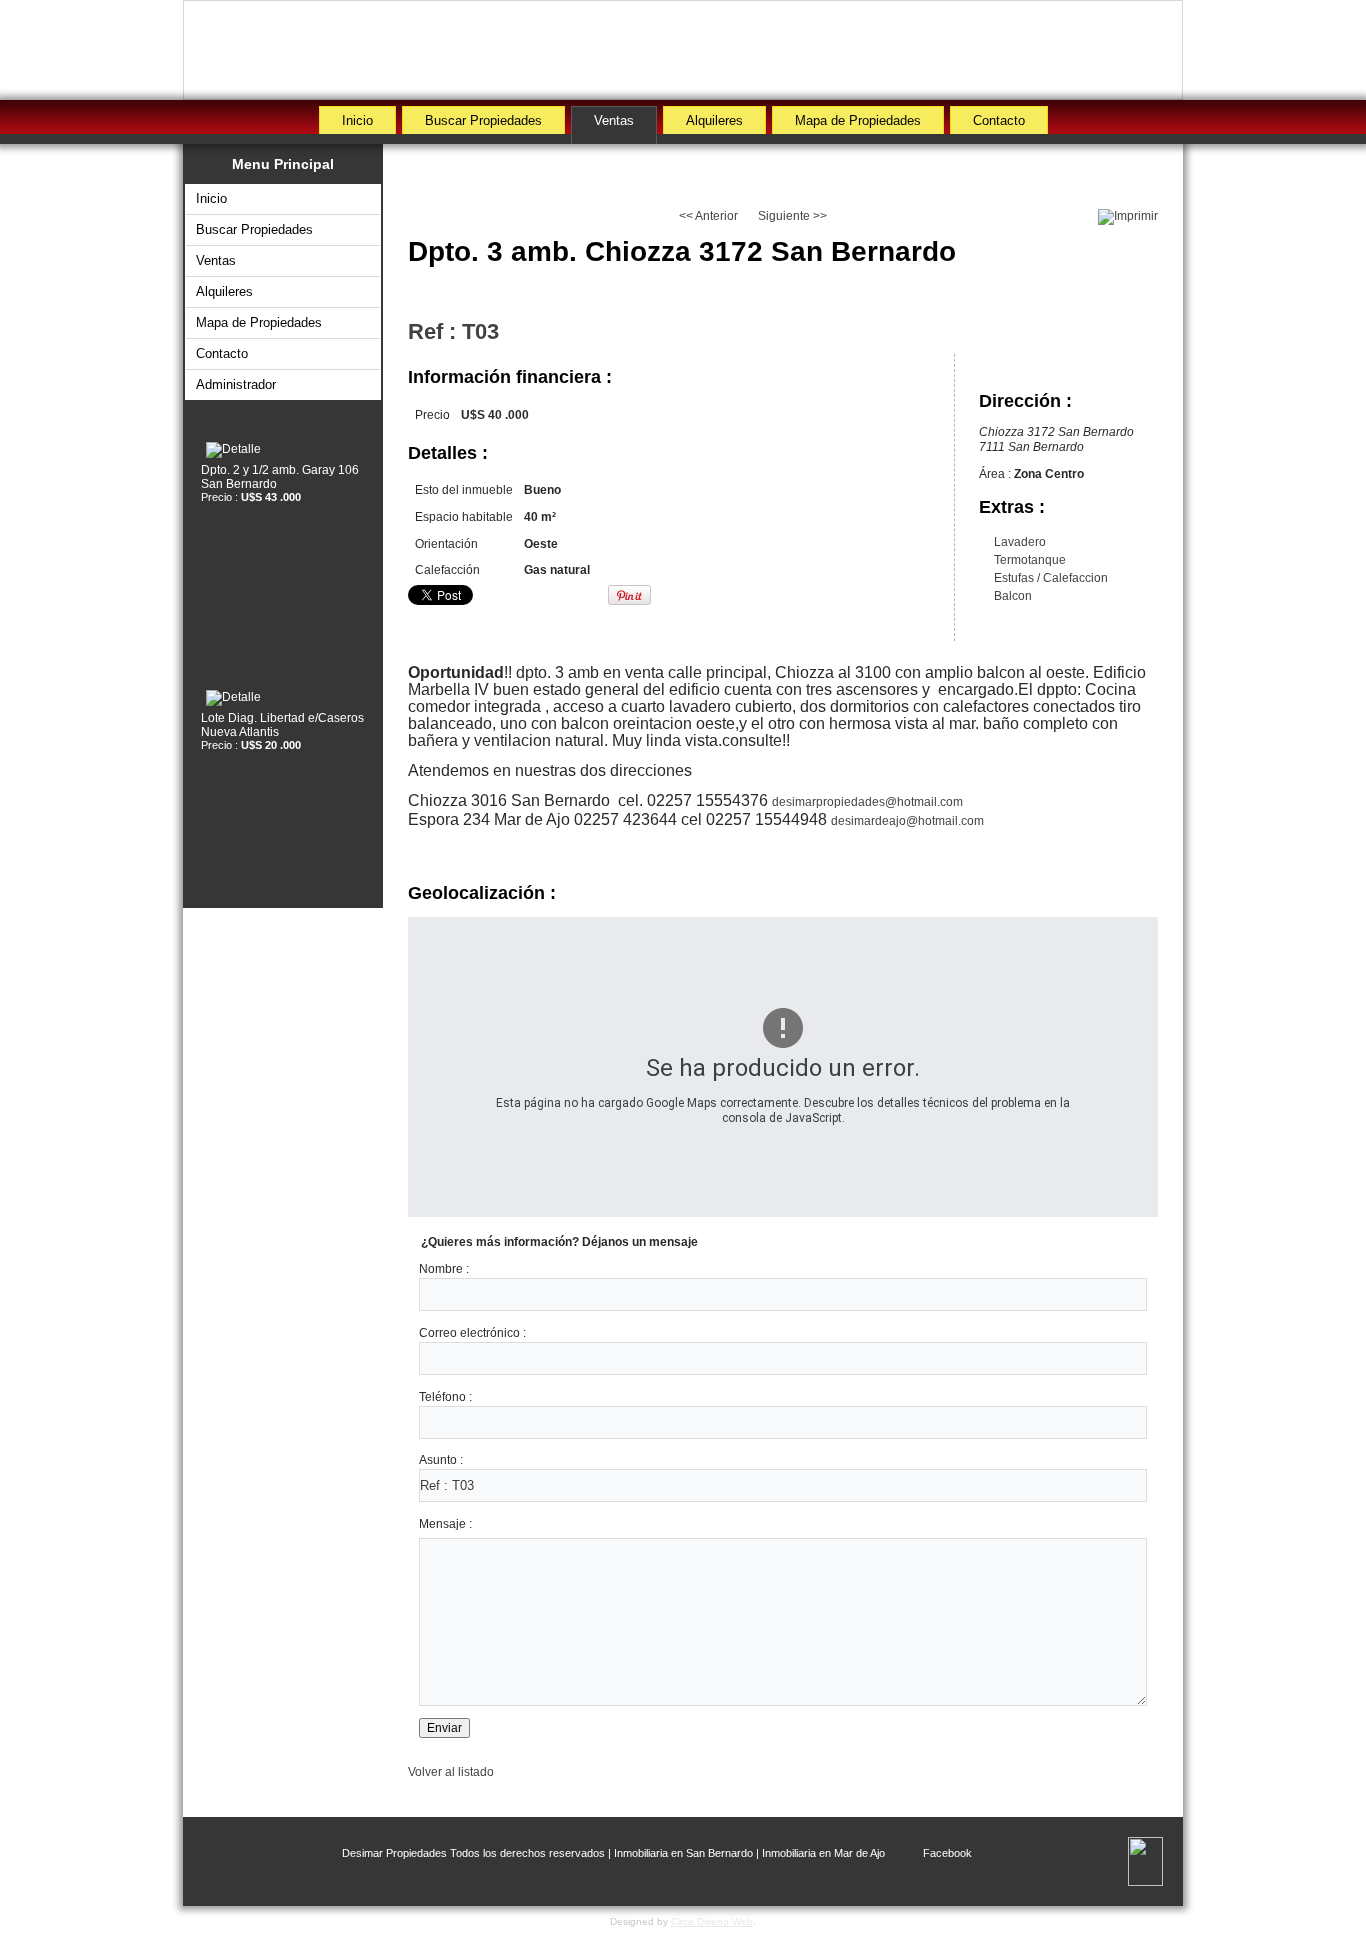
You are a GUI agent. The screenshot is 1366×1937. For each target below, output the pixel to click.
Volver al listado (451, 1772)
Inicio (357, 120)
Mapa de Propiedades (858, 120)
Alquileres (714, 120)
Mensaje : (445, 1524)
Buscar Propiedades (483, 120)
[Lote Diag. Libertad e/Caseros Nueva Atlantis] (283, 698)
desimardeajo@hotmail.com (907, 821)
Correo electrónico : (472, 1333)
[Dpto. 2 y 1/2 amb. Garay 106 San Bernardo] (283, 450)
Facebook (947, 1853)
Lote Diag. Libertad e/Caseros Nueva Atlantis (282, 725)
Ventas (614, 120)
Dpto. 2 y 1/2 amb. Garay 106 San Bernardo (280, 477)
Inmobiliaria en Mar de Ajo (823, 1853)
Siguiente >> (792, 216)
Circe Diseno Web (712, 1921)
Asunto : (441, 1460)
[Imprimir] (1128, 217)
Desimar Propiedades (394, 1853)
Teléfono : (445, 1397)
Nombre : (444, 1269)
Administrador (236, 384)
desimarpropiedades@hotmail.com (867, 802)
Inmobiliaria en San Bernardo (683, 1853)
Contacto (999, 120)
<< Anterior (708, 216)
